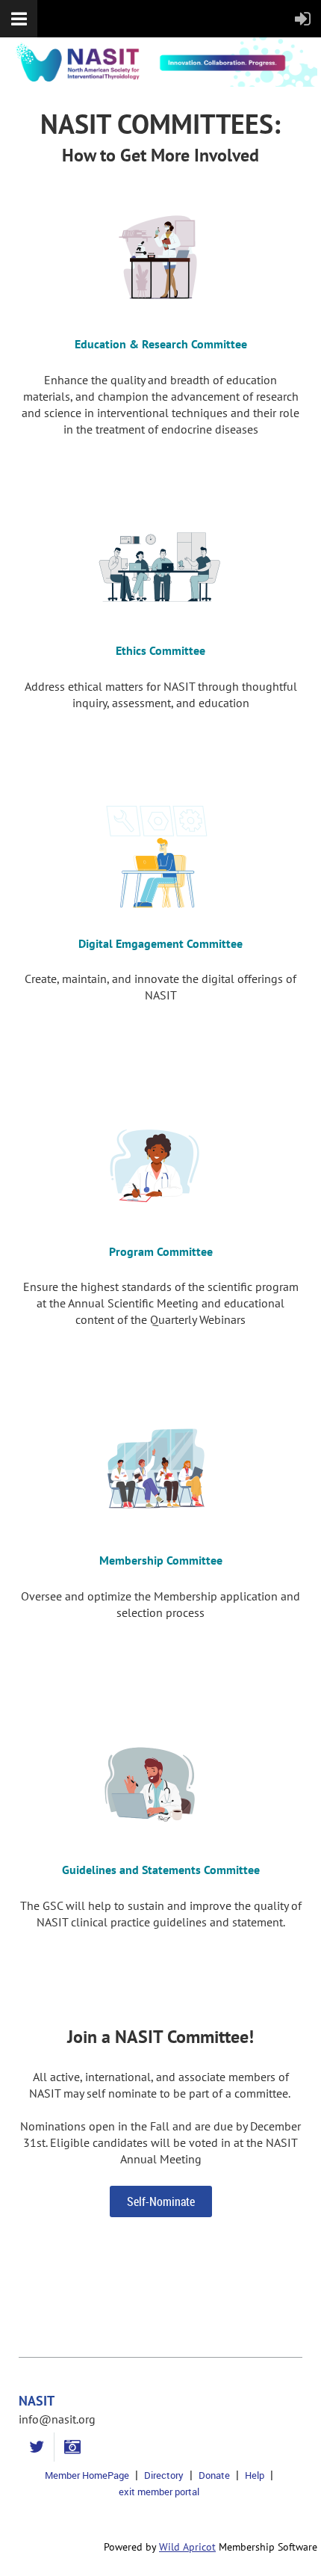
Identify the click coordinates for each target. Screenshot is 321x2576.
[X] (36, 2447)
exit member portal (159, 2492)
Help (255, 2475)
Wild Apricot (187, 2547)
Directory (164, 2475)
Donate (214, 2475)
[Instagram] (72, 2447)
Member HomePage (87, 2475)
